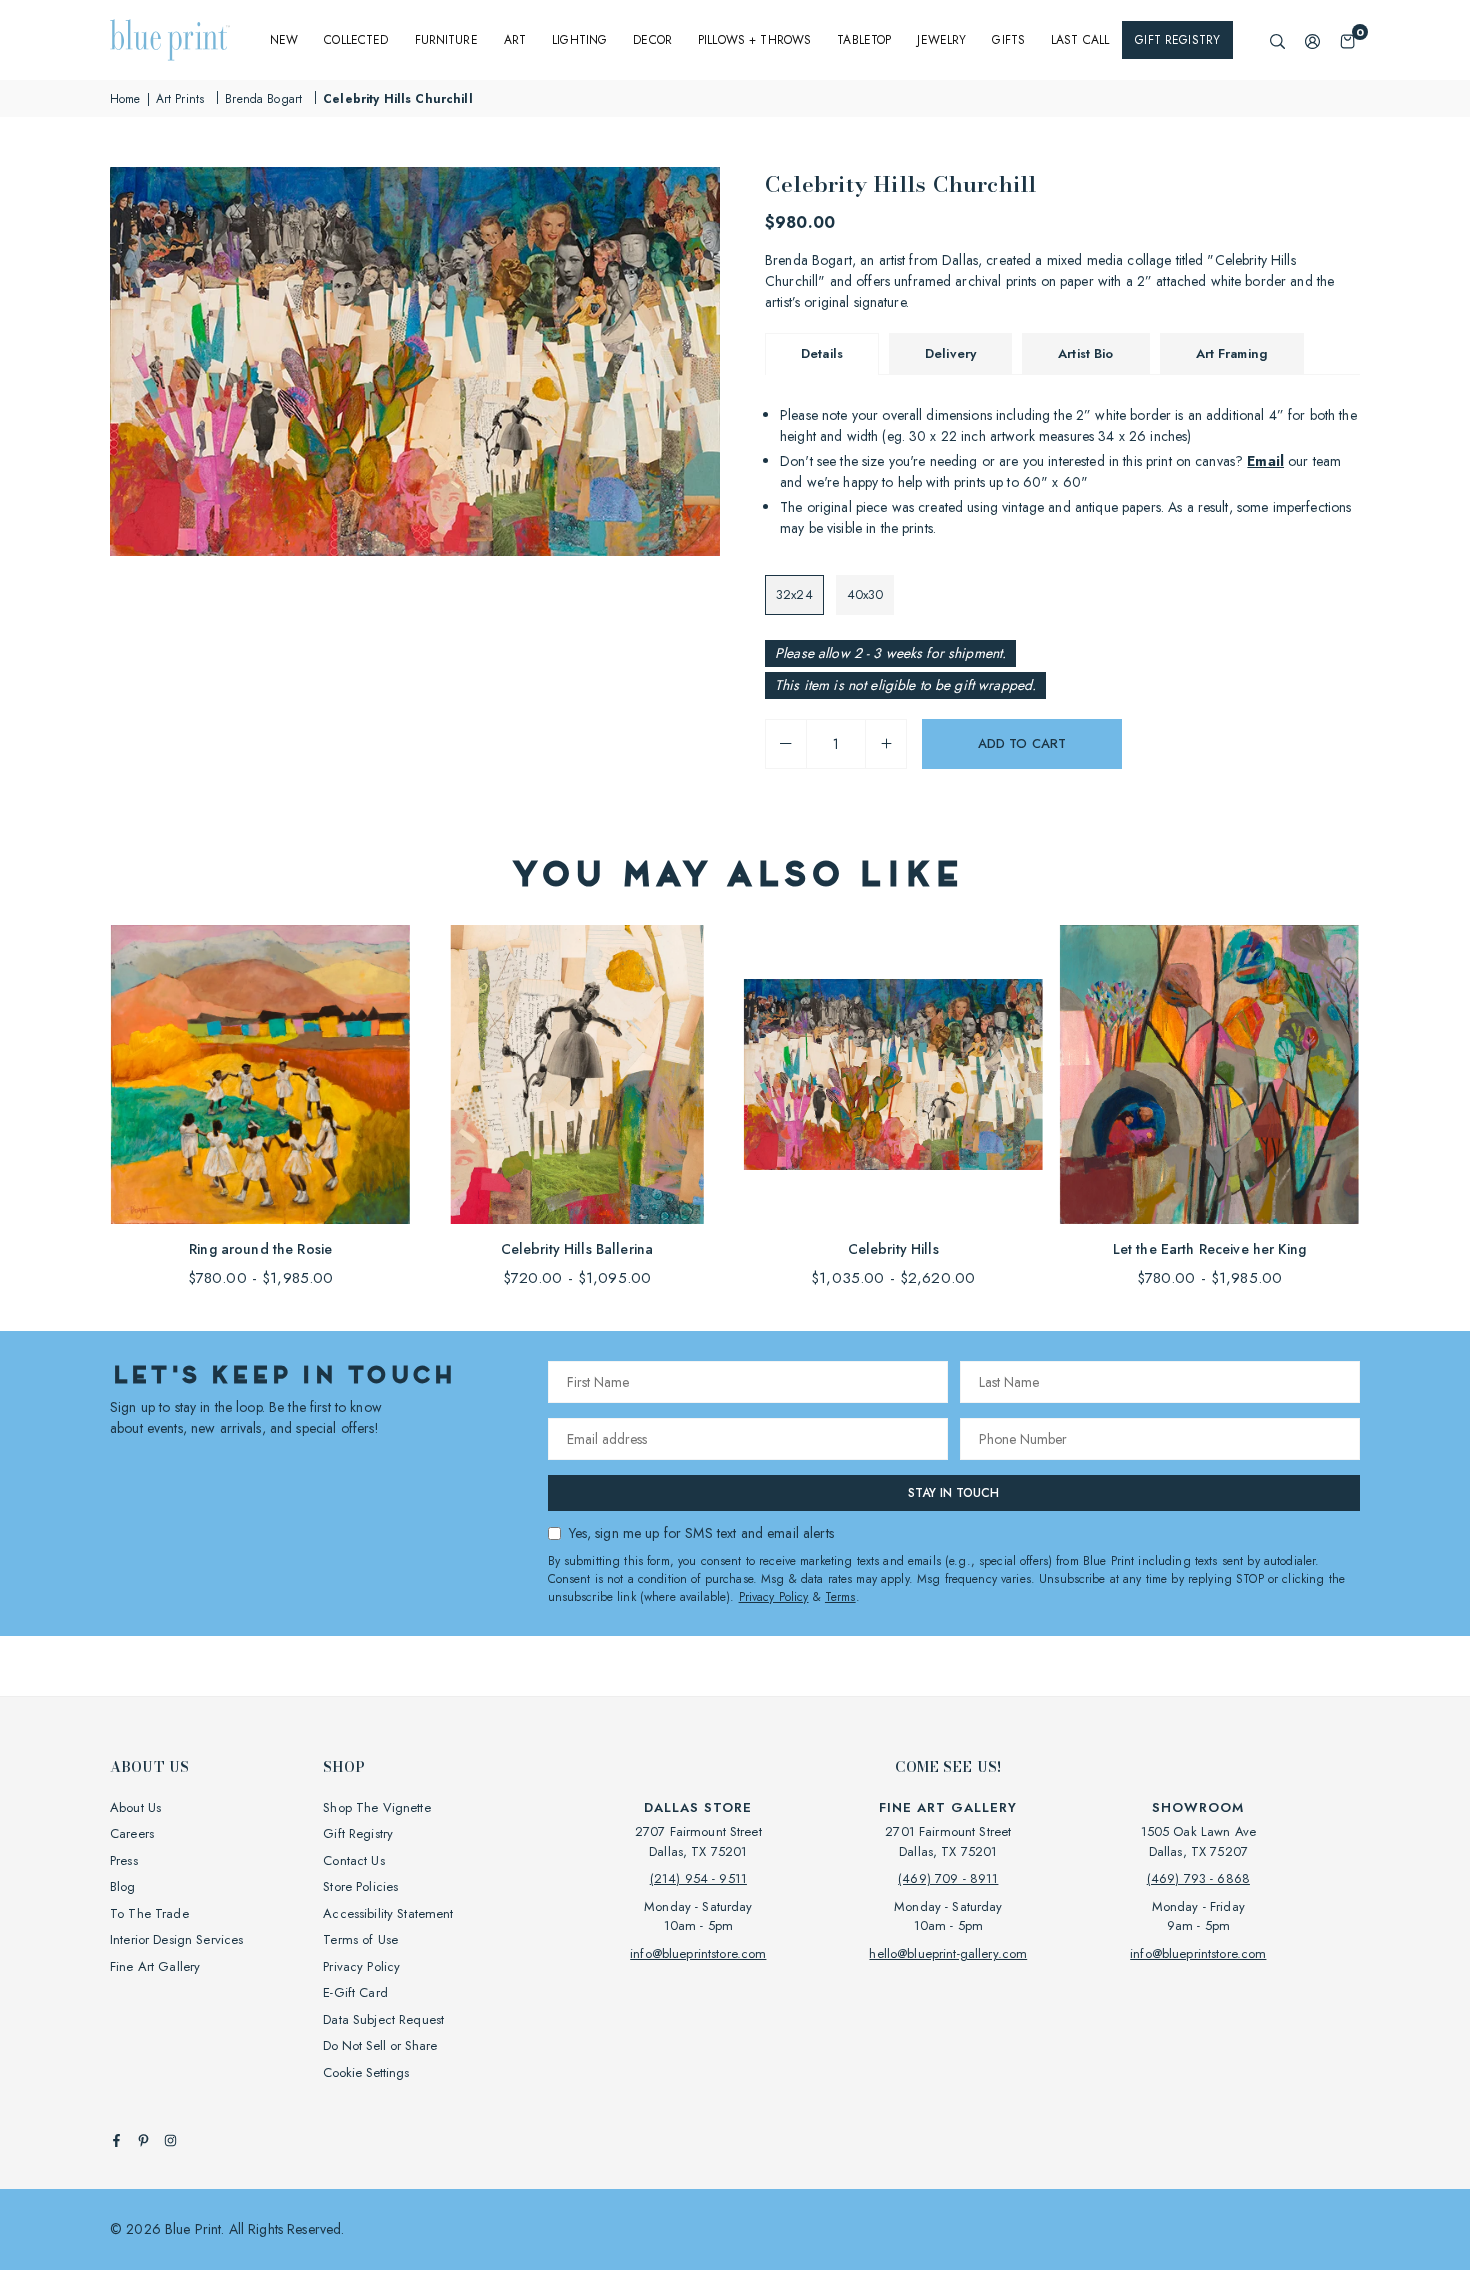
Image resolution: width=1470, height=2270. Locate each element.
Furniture (446, 40)
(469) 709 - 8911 (948, 1878)
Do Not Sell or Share (380, 2045)
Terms (840, 1597)
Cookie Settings (366, 2072)
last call (1080, 40)
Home (125, 99)
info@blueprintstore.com (698, 1953)
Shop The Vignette (376, 1807)
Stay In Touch (953, 1493)
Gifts (1008, 40)
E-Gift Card (355, 1992)
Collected (356, 40)
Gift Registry (1177, 40)
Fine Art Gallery (155, 1966)
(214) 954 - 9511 (698, 1878)
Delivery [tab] (950, 353)
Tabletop (864, 40)
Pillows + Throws (754, 40)
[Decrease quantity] (786, 744)
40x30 (865, 594)
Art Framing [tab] (1232, 353)
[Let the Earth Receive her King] (1209, 1074)
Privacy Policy (774, 1597)
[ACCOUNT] (1312, 40)
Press (124, 1860)
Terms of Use (360, 1939)
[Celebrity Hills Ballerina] (576, 1074)
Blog (123, 1886)
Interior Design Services (176, 1939)
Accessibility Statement (388, 1913)
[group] (415, 361)
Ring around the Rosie (260, 1249)
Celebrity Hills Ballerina (577, 1249)
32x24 (794, 594)
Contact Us (353, 1860)
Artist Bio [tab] (1085, 353)
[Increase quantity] (886, 744)
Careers (132, 1833)
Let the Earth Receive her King (1209, 1249)
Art (515, 40)
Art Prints (180, 99)
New (284, 40)
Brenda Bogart (263, 99)
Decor (652, 40)
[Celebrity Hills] (893, 1074)
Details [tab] (822, 353)
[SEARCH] (1277, 40)
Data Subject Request (383, 2019)
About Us (135, 1807)
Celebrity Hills (893, 1249)
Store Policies (360, 1886)
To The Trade (149, 1913)
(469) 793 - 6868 (1198, 1878)
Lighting (579, 40)
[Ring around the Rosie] (260, 1074)
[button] (1347, 40)
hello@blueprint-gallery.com (948, 1953)
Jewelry (941, 40)
